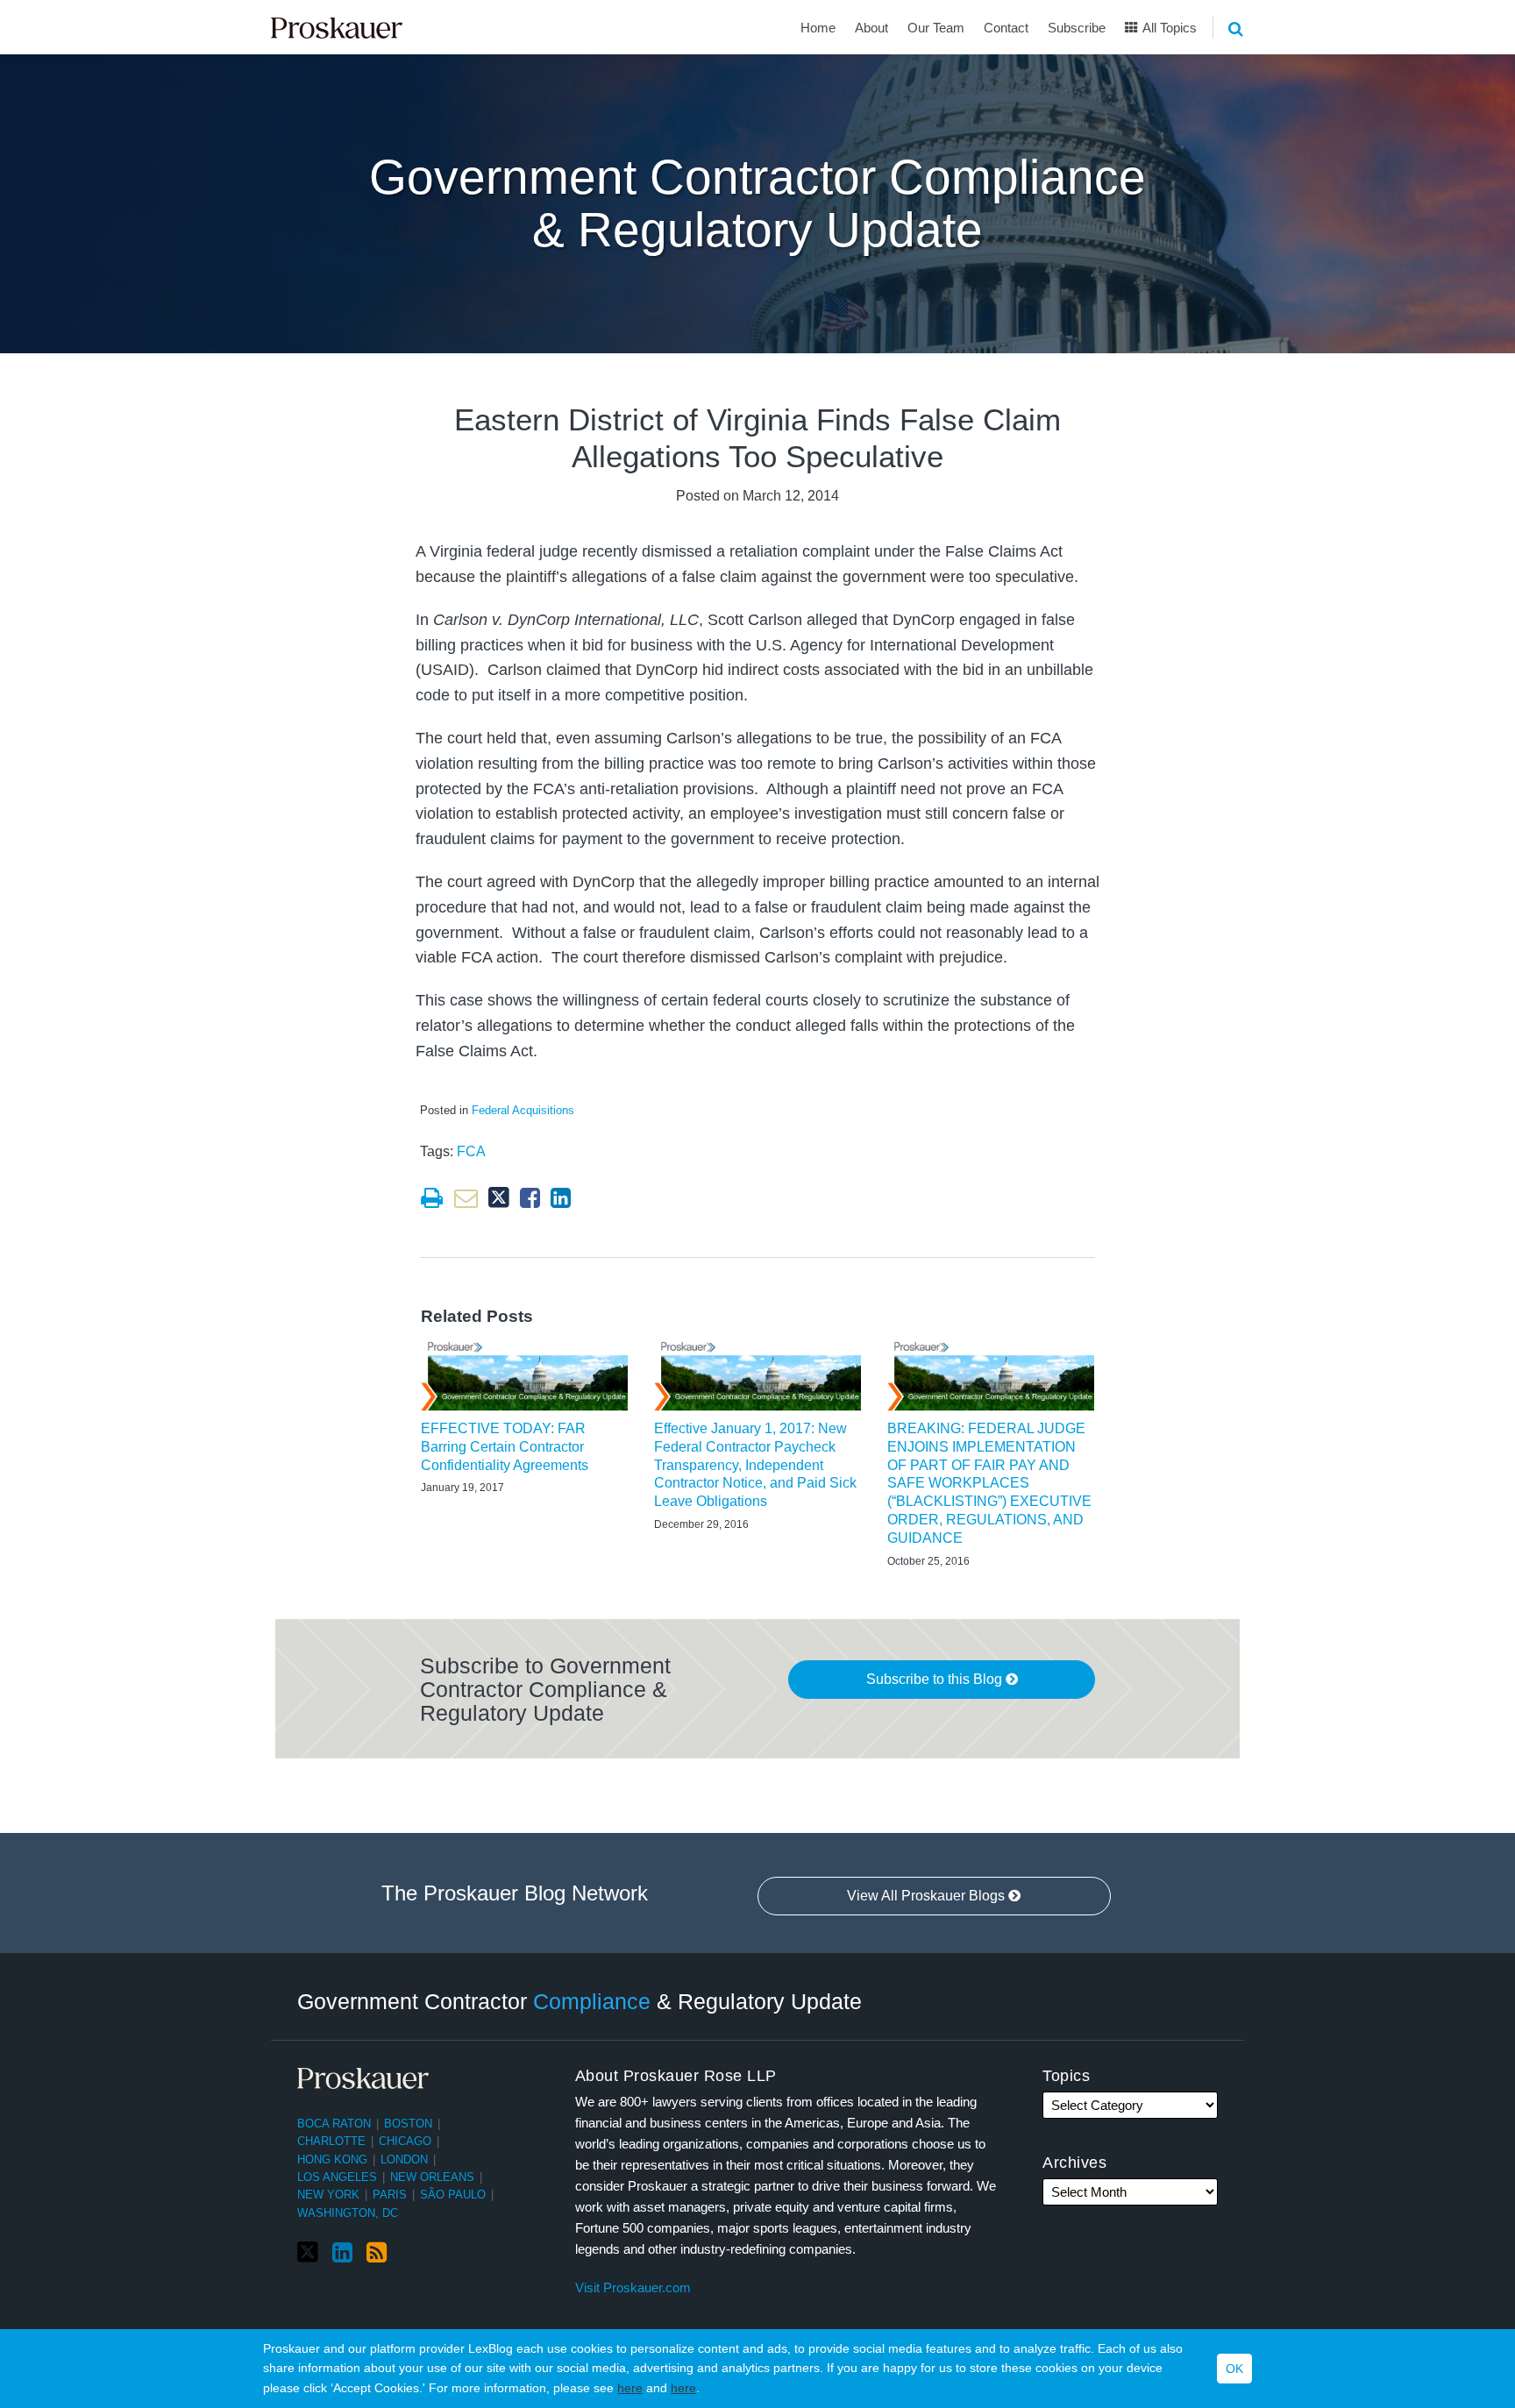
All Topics (1168, 28)
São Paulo (453, 2195)
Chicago (405, 2141)
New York (328, 2195)
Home (818, 28)
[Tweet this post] (499, 1198)
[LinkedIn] (342, 2253)
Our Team (936, 28)
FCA (471, 1151)
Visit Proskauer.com (633, 2287)
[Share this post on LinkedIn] (561, 1198)
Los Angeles (337, 2177)
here (630, 2388)
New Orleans (432, 2177)
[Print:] (432, 1198)
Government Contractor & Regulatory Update (580, 2000)
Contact (1006, 28)
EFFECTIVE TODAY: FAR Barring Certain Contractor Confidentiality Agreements (505, 1447)
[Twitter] (308, 2252)
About (871, 28)
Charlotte (331, 2141)
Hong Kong (332, 2159)
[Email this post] (466, 1198)
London (404, 2159)
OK (1234, 2369)
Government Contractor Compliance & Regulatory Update (757, 204)
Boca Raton (334, 2124)
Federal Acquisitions (523, 1110)
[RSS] (377, 2253)
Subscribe (1077, 28)
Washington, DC (348, 2213)
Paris (390, 2195)
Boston (408, 2124)
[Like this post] (530, 1198)
